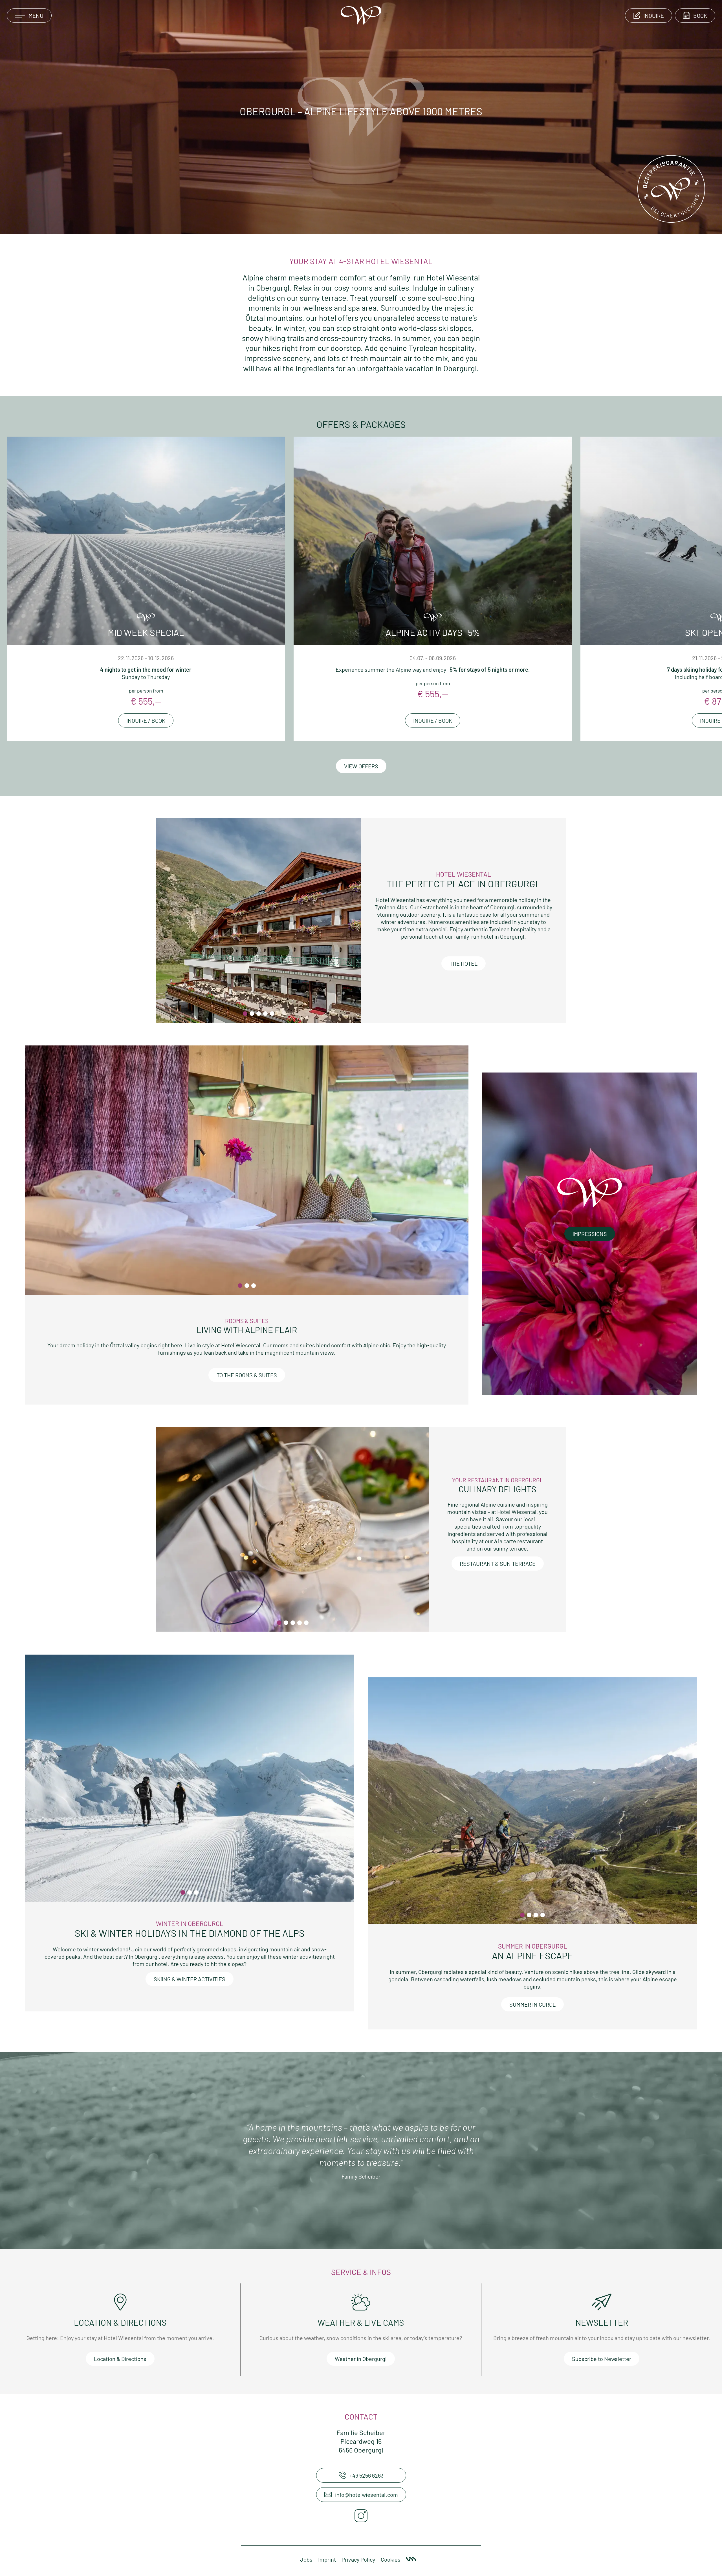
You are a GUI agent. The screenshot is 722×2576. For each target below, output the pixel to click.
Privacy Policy (358, 2559)
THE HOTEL (464, 963)
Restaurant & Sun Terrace (498, 1564)
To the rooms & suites (247, 1375)
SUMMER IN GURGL (532, 2004)
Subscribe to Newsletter (602, 2359)
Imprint (327, 2559)
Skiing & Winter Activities (190, 1979)
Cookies (391, 2559)
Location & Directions (120, 2359)
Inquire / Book (146, 720)
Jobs (306, 2559)
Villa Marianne (411, 2559)
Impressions (590, 1234)
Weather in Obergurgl (361, 2359)
